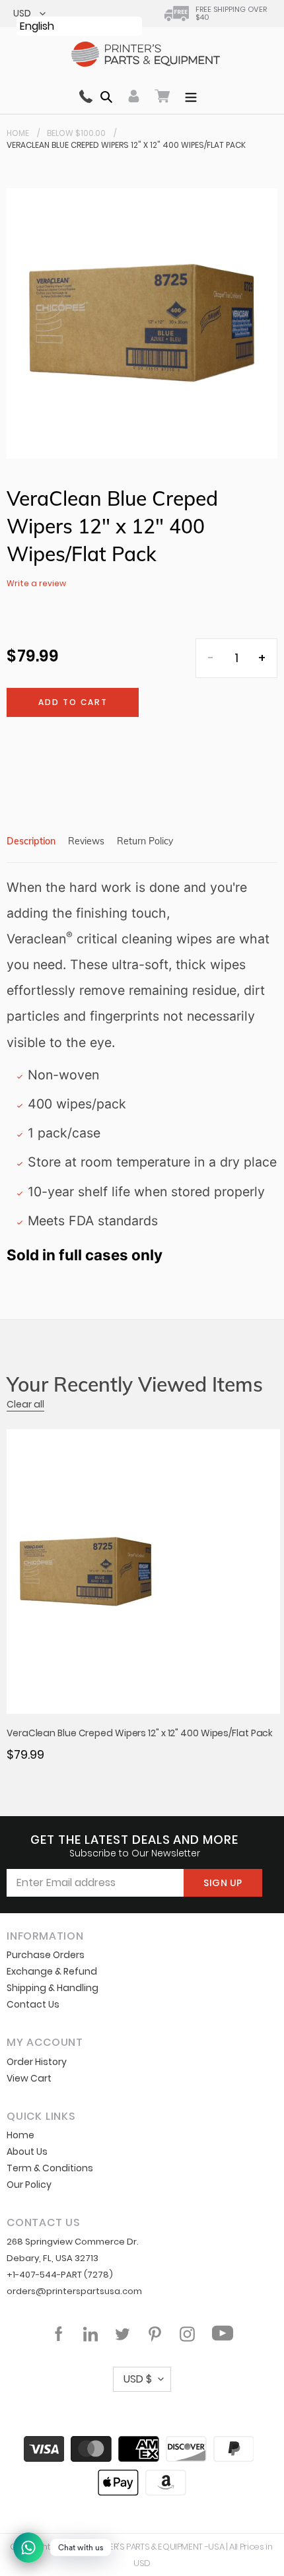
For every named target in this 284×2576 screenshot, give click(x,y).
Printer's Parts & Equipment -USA (156, 2547)
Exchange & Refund (52, 1971)
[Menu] (191, 96)
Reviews (86, 841)
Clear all (25, 1404)
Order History (37, 2062)
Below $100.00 (76, 133)
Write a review (36, 583)
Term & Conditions (50, 2168)
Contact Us (33, 2004)
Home (18, 133)
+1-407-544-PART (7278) (60, 2275)
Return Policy (145, 841)
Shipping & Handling (53, 1988)
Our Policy (29, 2185)
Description (31, 841)
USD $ (138, 2379)
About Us (27, 2152)
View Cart (29, 2078)
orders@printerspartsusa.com (74, 2291)
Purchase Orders (46, 1955)
